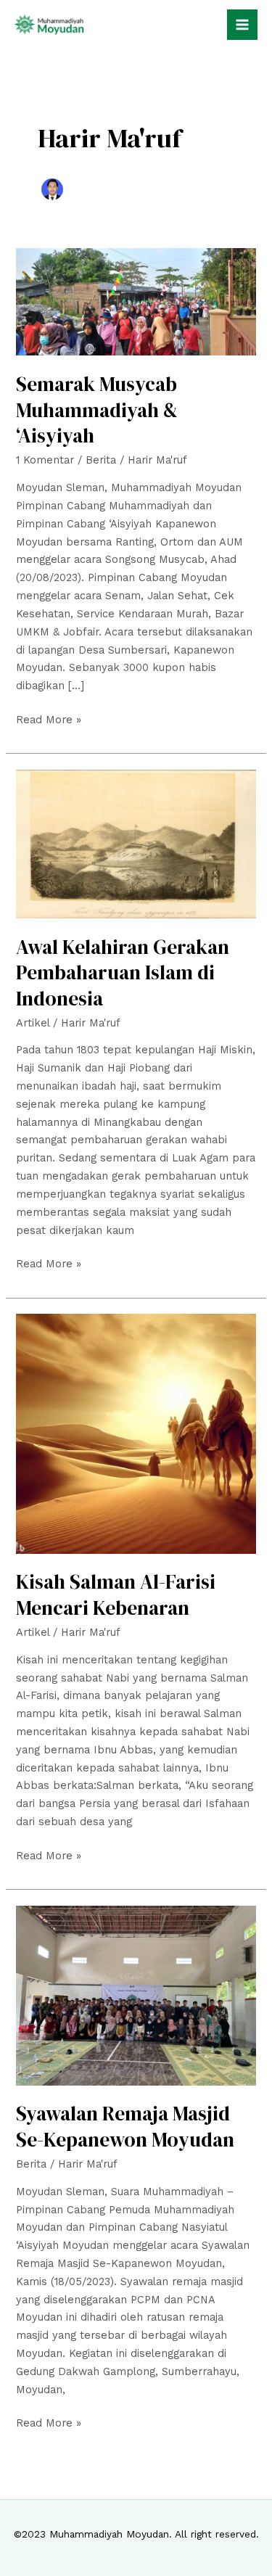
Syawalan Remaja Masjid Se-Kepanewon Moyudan (125, 2127)
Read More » (49, 719)
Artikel (33, 1023)
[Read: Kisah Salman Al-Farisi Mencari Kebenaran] (136, 1433)
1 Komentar (45, 460)
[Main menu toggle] (242, 25)
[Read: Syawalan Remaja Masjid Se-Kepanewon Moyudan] (136, 1994)
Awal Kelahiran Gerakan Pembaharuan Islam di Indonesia (123, 973)
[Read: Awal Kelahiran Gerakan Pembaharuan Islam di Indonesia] (136, 843)
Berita (101, 460)
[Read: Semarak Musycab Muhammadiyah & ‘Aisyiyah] (136, 301)
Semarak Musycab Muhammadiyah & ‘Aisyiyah (97, 410)
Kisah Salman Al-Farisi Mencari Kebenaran (116, 1595)
